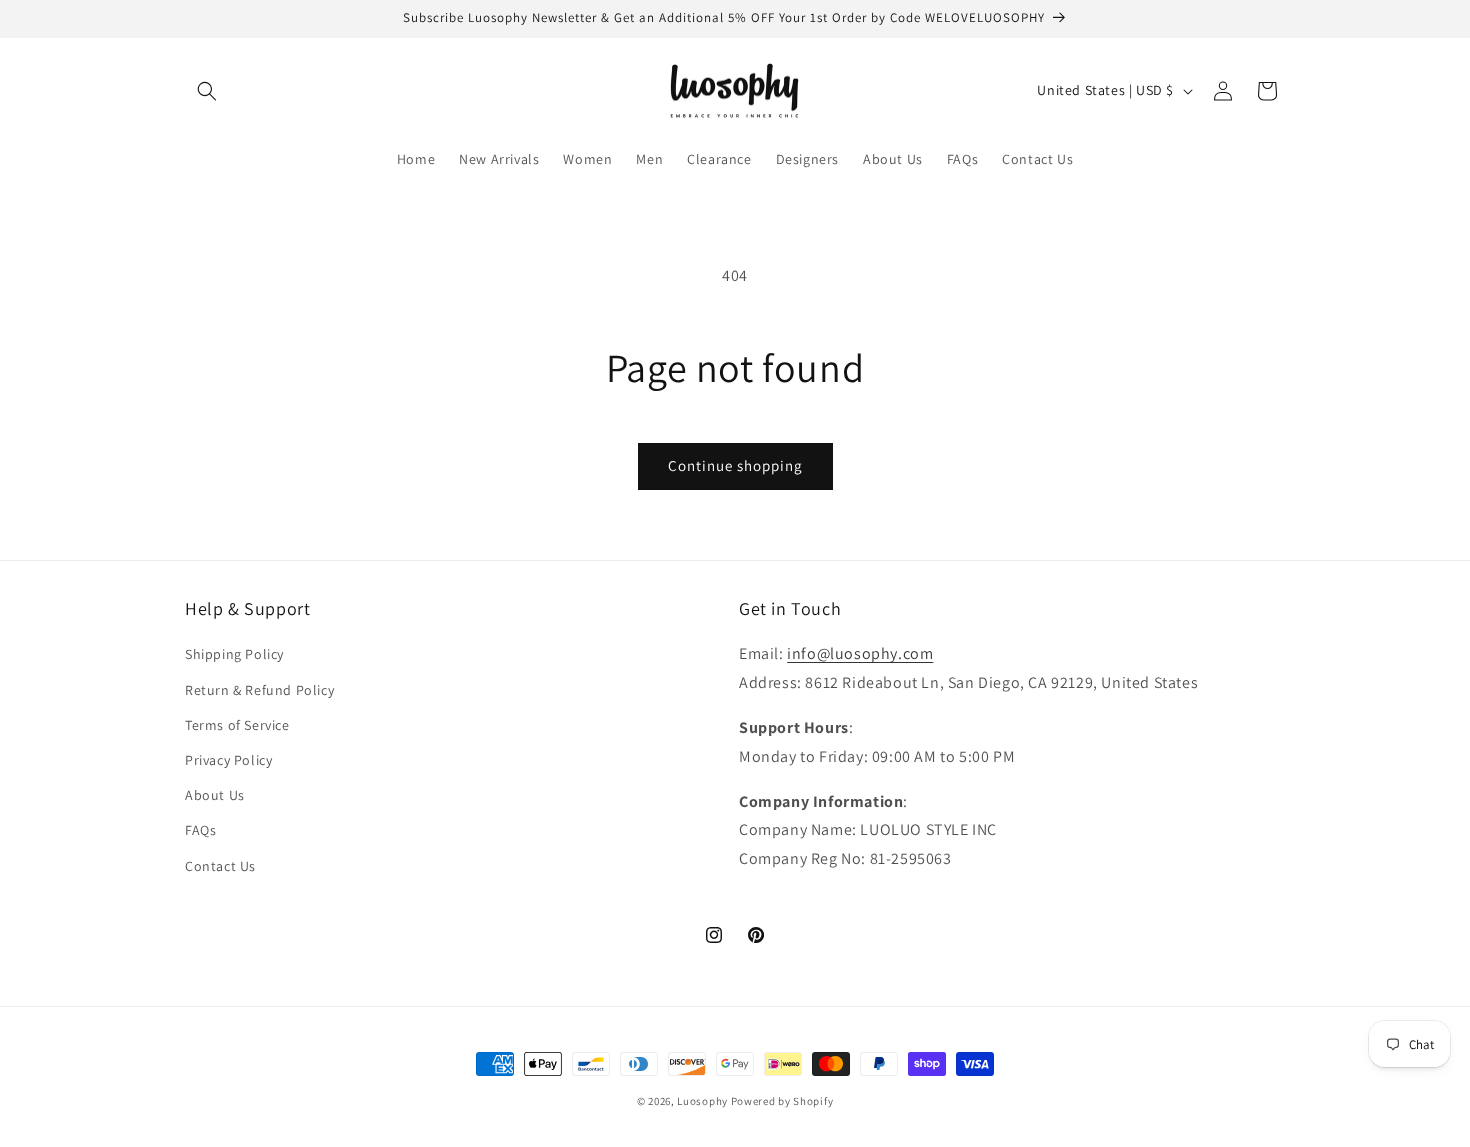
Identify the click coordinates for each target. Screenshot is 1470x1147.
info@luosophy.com (860, 653)
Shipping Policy (234, 654)
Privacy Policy (228, 760)
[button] (207, 91)
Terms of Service (237, 725)
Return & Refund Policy (259, 690)
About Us (215, 795)
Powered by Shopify (782, 1101)
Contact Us (220, 866)
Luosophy (702, 1101)
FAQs (200, 830)
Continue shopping (735, 465)
